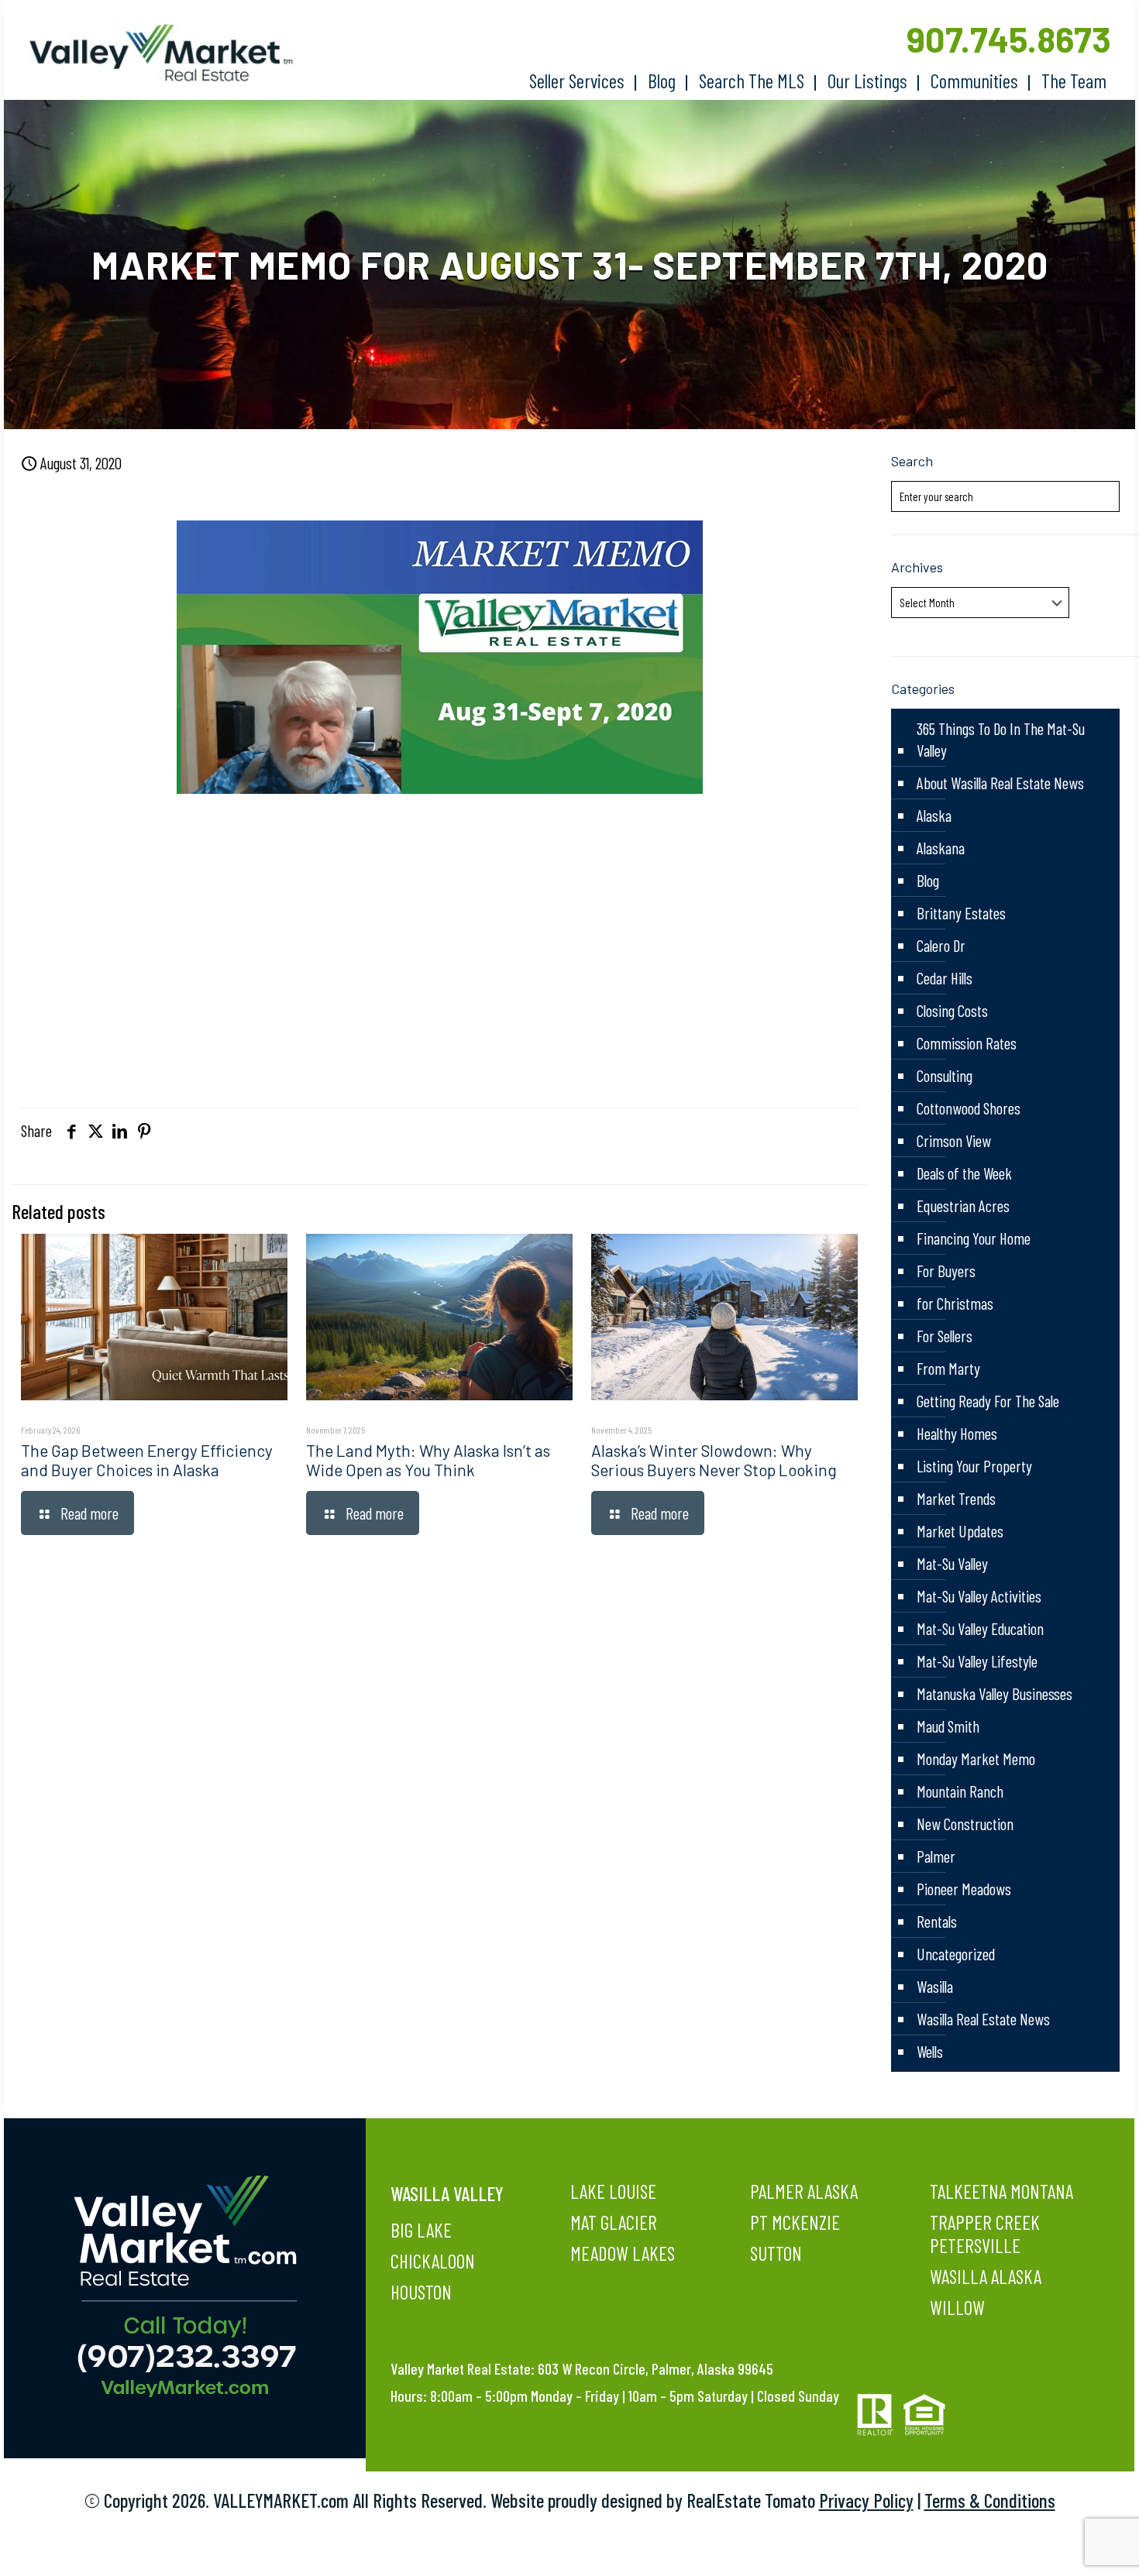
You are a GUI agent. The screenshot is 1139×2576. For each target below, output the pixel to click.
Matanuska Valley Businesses (994, 1693)
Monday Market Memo (976, 1759)
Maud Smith (948, 1726)
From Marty (948, 1368)
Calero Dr (941, 945)
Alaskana (941, 848)
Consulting (945, 1075)
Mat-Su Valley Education (980, 1628)
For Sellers (945, 1336)
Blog (928, 880)
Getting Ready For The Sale (988, 1401)
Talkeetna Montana (1001, 2191)
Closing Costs (952, 1010)
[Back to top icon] (1065, 2544)
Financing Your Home (974, 1238)
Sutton (776, 2253)
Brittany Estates (961, 913)
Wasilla (935, 1986)
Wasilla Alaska (986, 2276)
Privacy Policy (866, 2500)
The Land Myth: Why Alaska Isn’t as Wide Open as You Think (428, 1460)
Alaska (934, 815)
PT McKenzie (795, 2222)
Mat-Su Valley (952, 1563)
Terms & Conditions (990, 2500)
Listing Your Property (974, 1466)
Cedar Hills (945, 978)
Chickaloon (433, 2261)
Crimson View (954, 1140)
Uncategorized (956, 1954)
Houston (421, 2292)
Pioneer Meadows (964, 1889)
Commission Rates (967, 1043)
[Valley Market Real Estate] (153, 53)
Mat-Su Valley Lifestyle (977, 1661)
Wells (930, 2051)
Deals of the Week (964, 1173)
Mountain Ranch (960, 1791)
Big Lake (421, 2230)
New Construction (965, 1824)
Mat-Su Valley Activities (979, 1596)
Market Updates (960, 1531)
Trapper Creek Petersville (985, 2234)
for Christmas (955, 1303)
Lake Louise (613, 2191)
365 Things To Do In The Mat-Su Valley (1001, 739)
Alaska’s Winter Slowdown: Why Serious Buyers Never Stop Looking (714, 1460)
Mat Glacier (614, 2222)
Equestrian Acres (963, 1206)
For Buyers (946, 1271)
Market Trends (956, 1498)
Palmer (936, 1856)
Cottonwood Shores (969, 1108)
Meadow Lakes (623, 2253)
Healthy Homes (957, 1433)
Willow (957, 2307)
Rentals (937, 1921)
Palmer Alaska (804, 2191)
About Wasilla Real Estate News (1000, 783)
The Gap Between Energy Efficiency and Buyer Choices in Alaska (147, 1460)
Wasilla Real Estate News (983, 2019)
